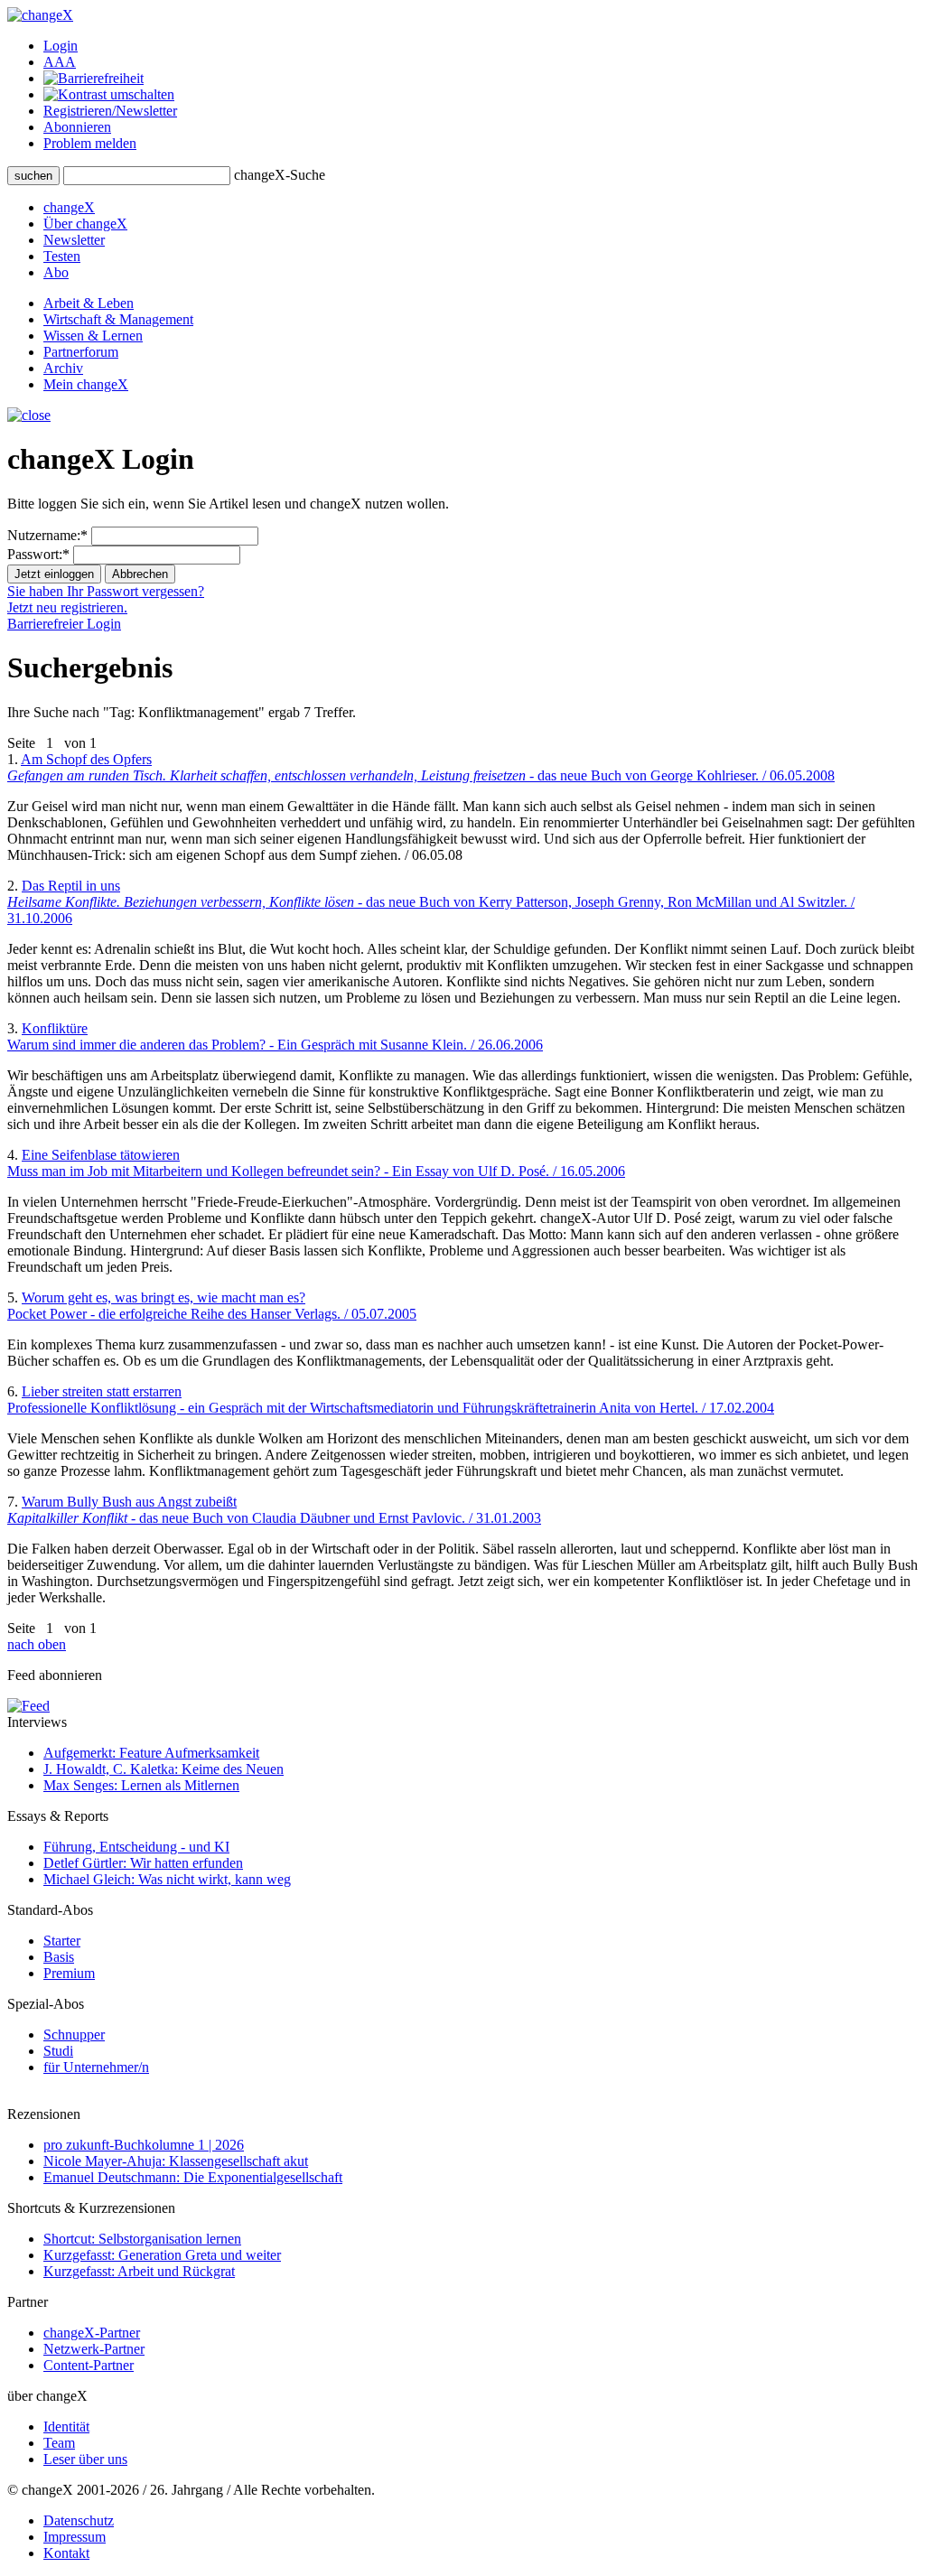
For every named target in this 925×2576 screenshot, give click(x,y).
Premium (69, 1973)
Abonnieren (77, 127)
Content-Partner (89, 2365)
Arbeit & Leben (89, 303)
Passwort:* (38, 554)
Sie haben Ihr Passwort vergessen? (106, 591)
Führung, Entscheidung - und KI (136, 1847)
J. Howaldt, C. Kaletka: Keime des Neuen (164, 1769)
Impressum (75, 2537)
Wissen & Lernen (93, 336)
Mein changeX (86, 384)
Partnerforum (81, 352)
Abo (56, 272)
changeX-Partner (92, 2333)
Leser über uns (85, 2459)
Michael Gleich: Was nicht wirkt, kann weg (167, 1879)
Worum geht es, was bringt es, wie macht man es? (212, 1306)
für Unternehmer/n (96, 2067)
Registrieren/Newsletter (110, 111)
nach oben (37, 1644)
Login (61, 46)
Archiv (63, 368)
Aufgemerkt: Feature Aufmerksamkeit (151, 1753)
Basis (59, 1957)
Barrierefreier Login (64, 624)
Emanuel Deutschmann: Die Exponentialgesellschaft (193, 2177)
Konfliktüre (275, 1036)
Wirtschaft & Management (118, 319)
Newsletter (74, 240)
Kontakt (66, 2553)
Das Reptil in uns (431, 902)
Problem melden (90, 143)
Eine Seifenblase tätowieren (316, 1163)
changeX (69, 207)
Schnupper (74, 2035)
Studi (58, 2051)
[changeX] (40, 15)
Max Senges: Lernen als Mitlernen (141, 1785)
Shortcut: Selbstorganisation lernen (142, 2239)
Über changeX (85, 224)
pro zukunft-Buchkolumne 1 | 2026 (144, 2145)
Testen (62, 256)
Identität (66, 2427)
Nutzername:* (47, 535)
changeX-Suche (280, 175)
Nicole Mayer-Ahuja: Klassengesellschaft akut (176, 2161)
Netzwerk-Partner (94, 2349)
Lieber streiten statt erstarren (391, 1400)
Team (59, 2443)
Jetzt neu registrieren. (67, 607)
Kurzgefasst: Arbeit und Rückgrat (139, 2271)
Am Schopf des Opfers (421, 767)
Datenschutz (79, 2520)
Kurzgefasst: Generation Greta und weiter (162, 2255)
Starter (62, 1941)
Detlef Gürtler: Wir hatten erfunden (143, 1863)
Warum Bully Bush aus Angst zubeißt (274, 1510)
